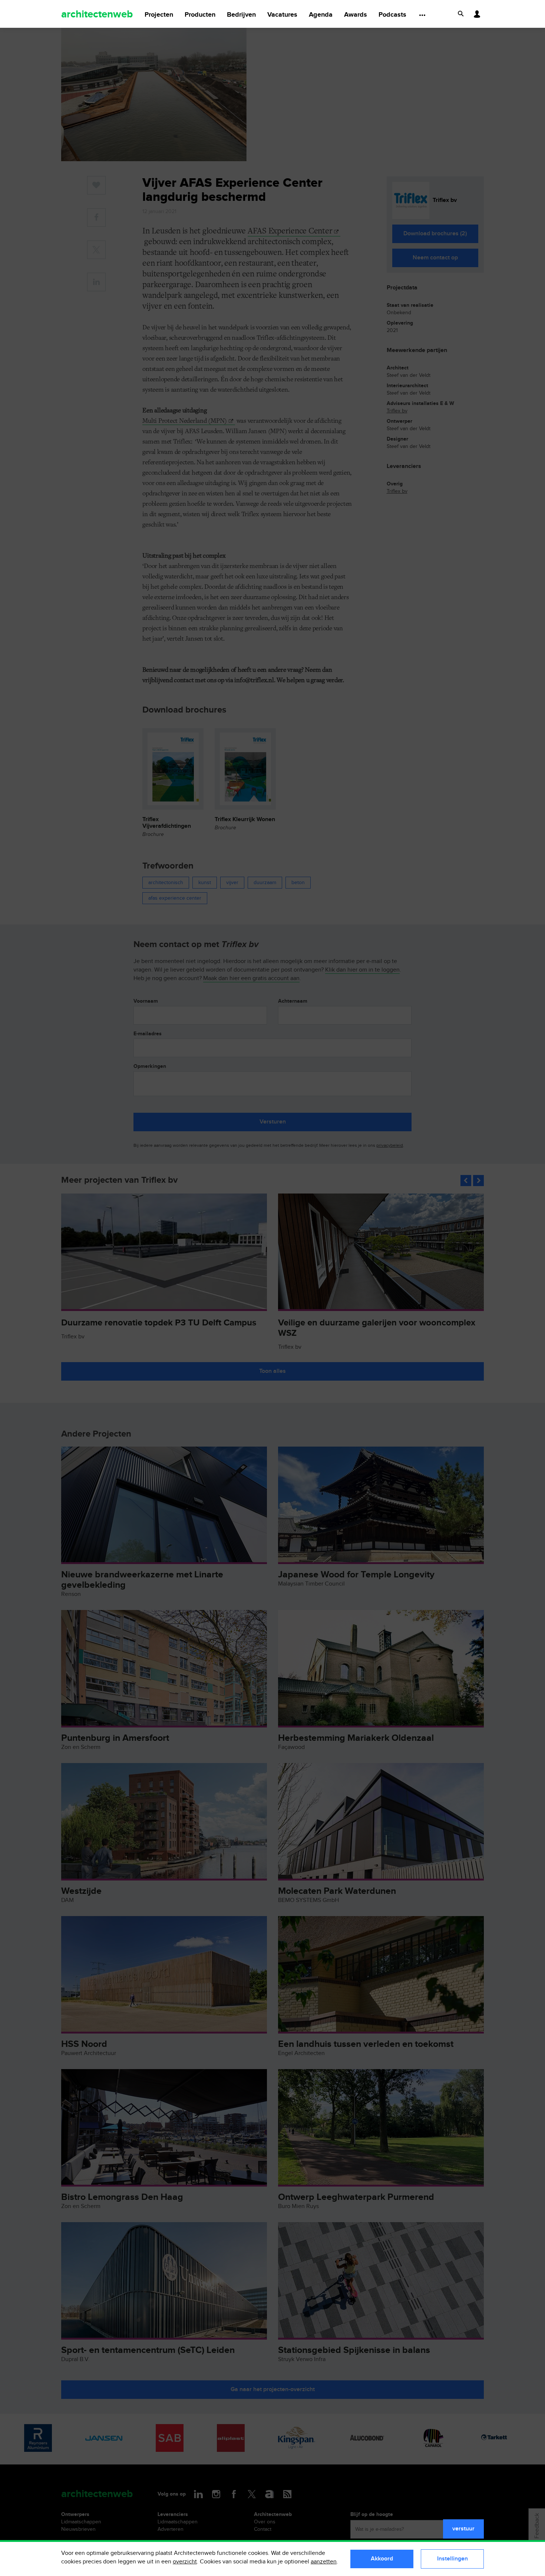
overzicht (185, 2562)
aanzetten (324, 2562)
